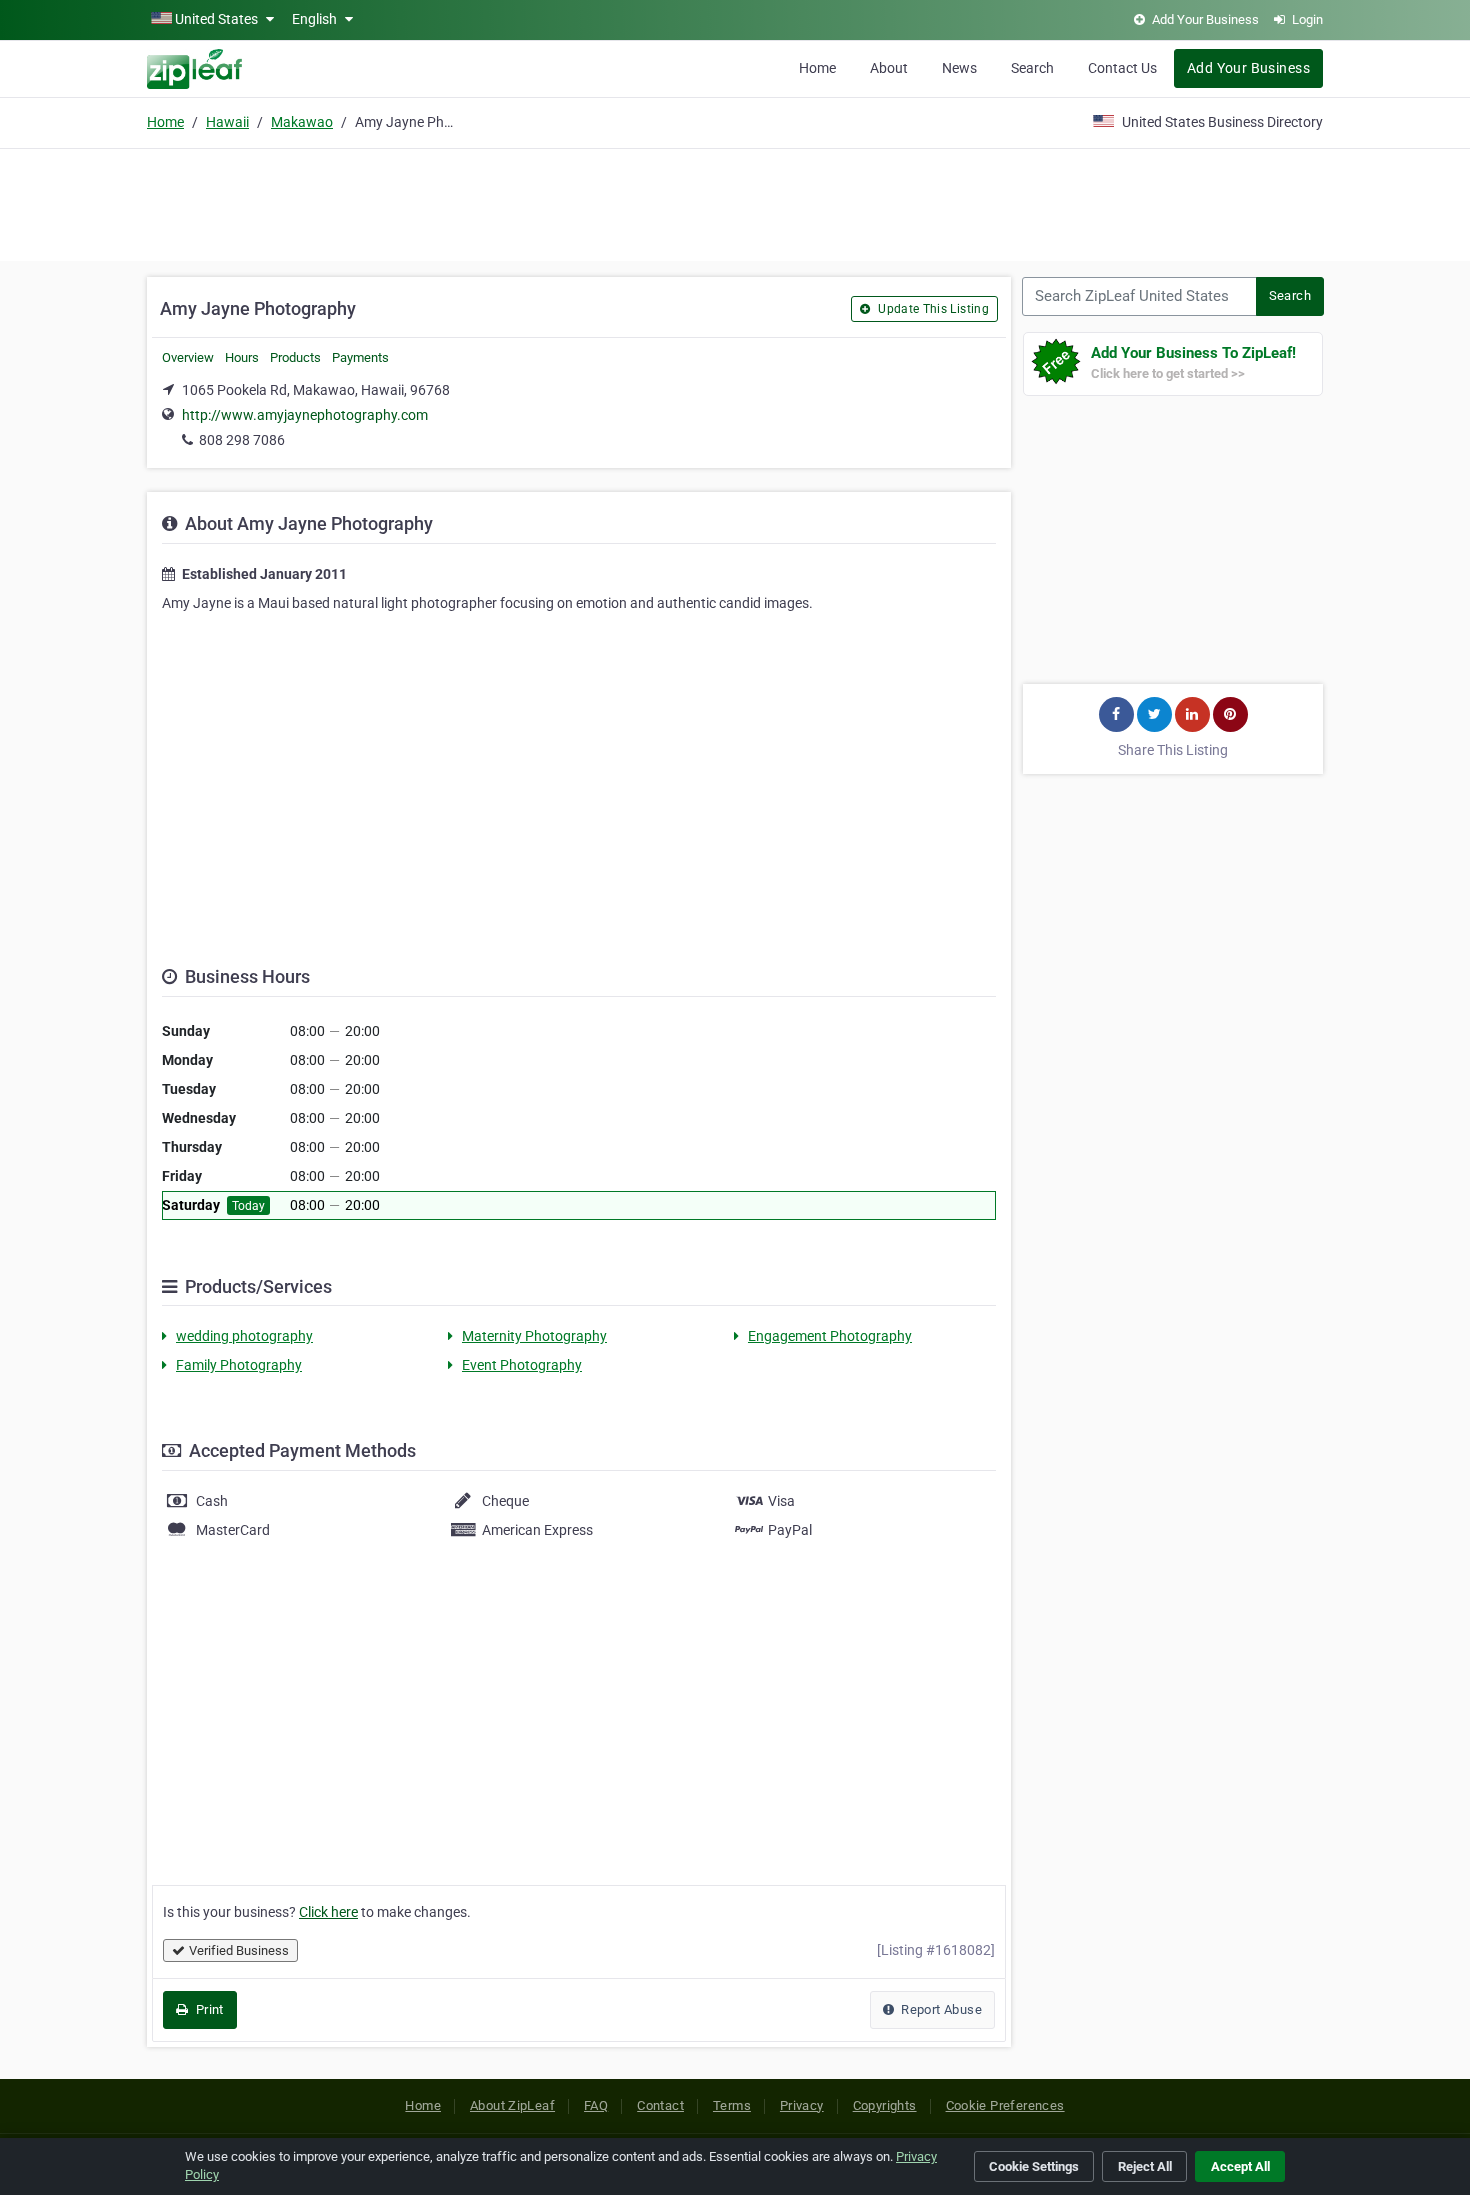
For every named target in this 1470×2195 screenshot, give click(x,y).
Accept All (1240, 2166)
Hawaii (227, 122)
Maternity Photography (534, 1336)
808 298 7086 (242, 440)
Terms (732, 2105)
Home (817, 68)
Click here (328, 1912)
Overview (188, 357)
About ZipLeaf (512, 2105)
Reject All (1145, 2166)
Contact (660, 2105)
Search (1032, 68)
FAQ (596, 2105)
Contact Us (1122, 68)
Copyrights (885, 2105)
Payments (360, 357)
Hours (242, 357)
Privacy (802, 2105)
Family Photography (239, 1365)
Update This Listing (932, 309)
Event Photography (522, 1365)
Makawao (302, 122)
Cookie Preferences (1005, 2105)
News (959, 68)
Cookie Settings (1034, 2166)
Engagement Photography (830, 1336)
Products (295, 357)
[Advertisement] (735, 202)
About (889, 68)
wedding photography (244, 1336)
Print (207, 2009)
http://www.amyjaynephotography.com (305, 415)
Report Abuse (940, 2009)
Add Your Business (1248, 68)
